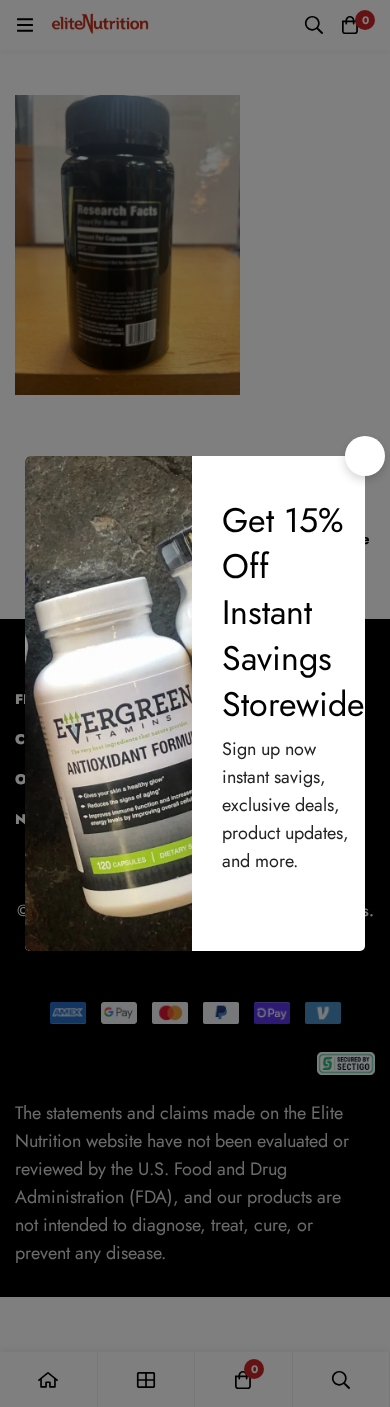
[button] (365, 456)
